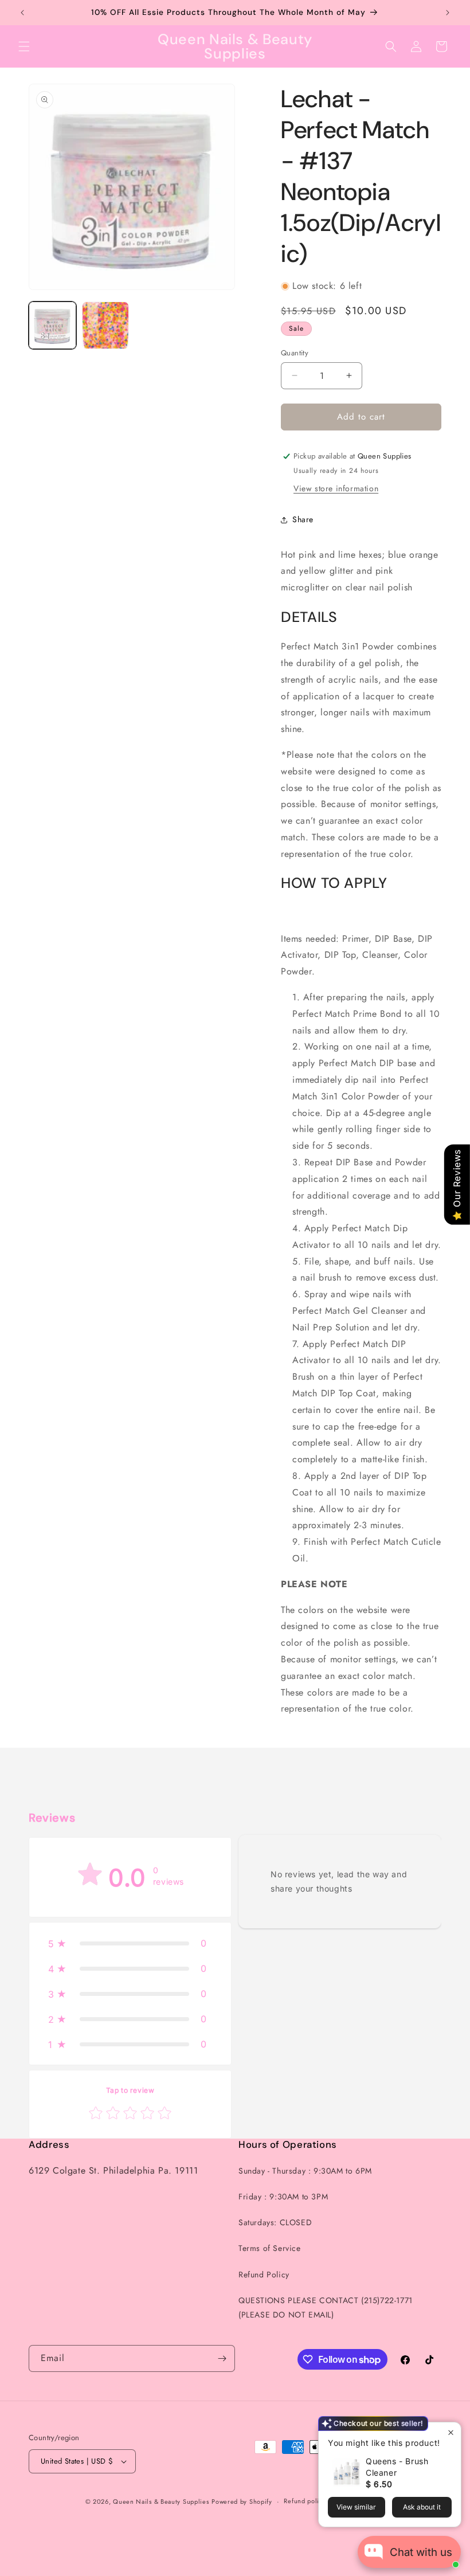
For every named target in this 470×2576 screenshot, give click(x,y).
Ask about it (422, 2507)
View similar (356, 2507)
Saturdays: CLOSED (275, 2222)
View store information (336, 488)
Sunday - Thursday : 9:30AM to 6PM (305, 2171)
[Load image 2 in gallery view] (106, 325)
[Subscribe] (222, 2358)
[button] (24, 46)
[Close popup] (451, 2432)
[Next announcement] (448, 13)
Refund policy (305, 2501)
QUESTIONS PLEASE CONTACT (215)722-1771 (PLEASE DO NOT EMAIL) (326, 2307)
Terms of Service (270, 2248)
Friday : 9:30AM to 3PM (283, 2197)
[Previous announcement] (22, 13)
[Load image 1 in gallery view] (52, 325)
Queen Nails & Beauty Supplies (161, 2501)
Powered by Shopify (242, 2501)
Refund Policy (264, 2274)
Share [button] (303, 519)
